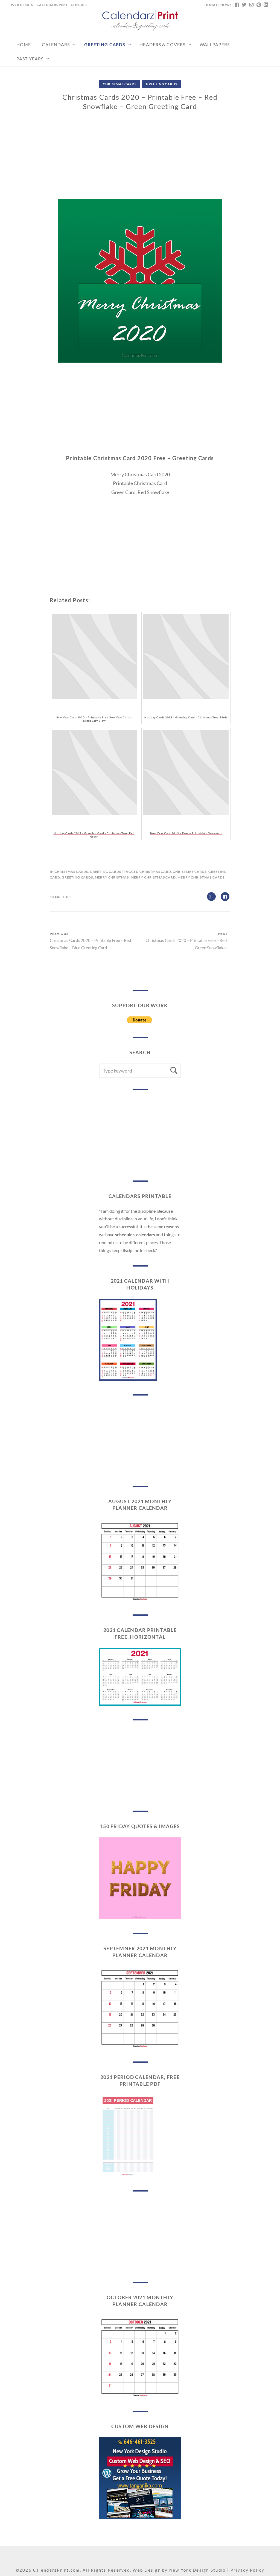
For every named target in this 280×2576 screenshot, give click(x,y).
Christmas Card (155, 872)
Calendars (56, 44)
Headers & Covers (162, 44)
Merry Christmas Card (153, 877)
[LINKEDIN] (266, 5)
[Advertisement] (140, 160)
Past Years (30, 59)
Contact (79, 5)
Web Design (22, 5)
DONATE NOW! (218, 5)
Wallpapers (215, 44)
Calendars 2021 (52, 5)
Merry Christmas (112, 877)
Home (24, 44)
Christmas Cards (120, 84)
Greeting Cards (105, 44)
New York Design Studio (198, 2570)
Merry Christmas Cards (201, 877)
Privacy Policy (248, 2570)
